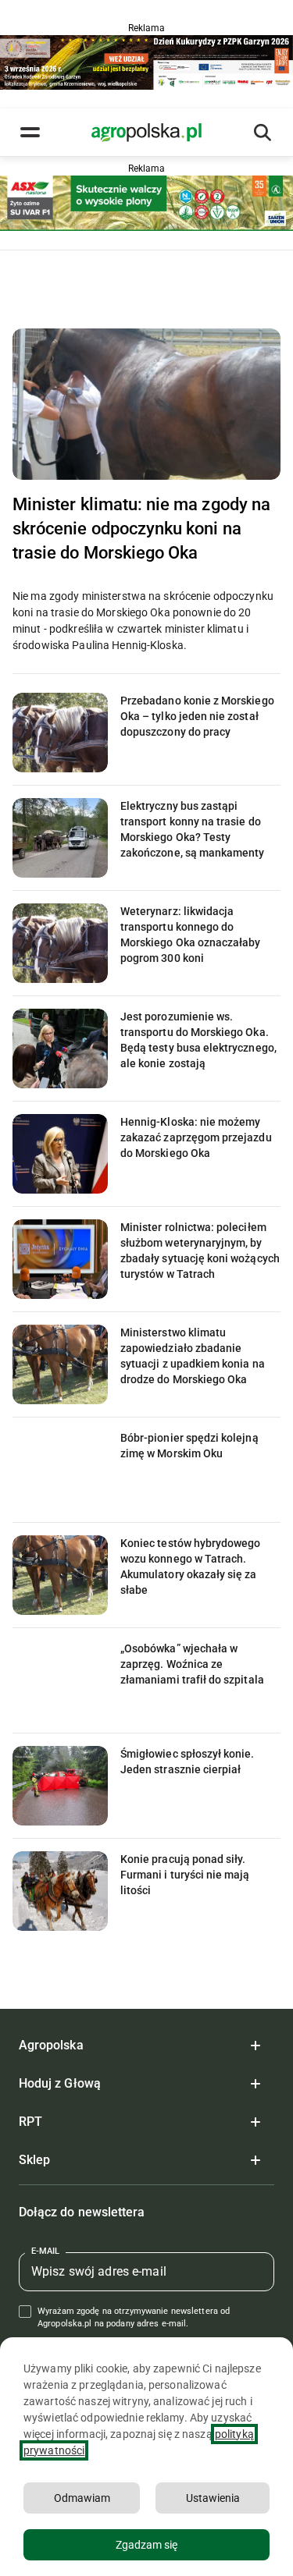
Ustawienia (213, 2498)
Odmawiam (82, 2498)
